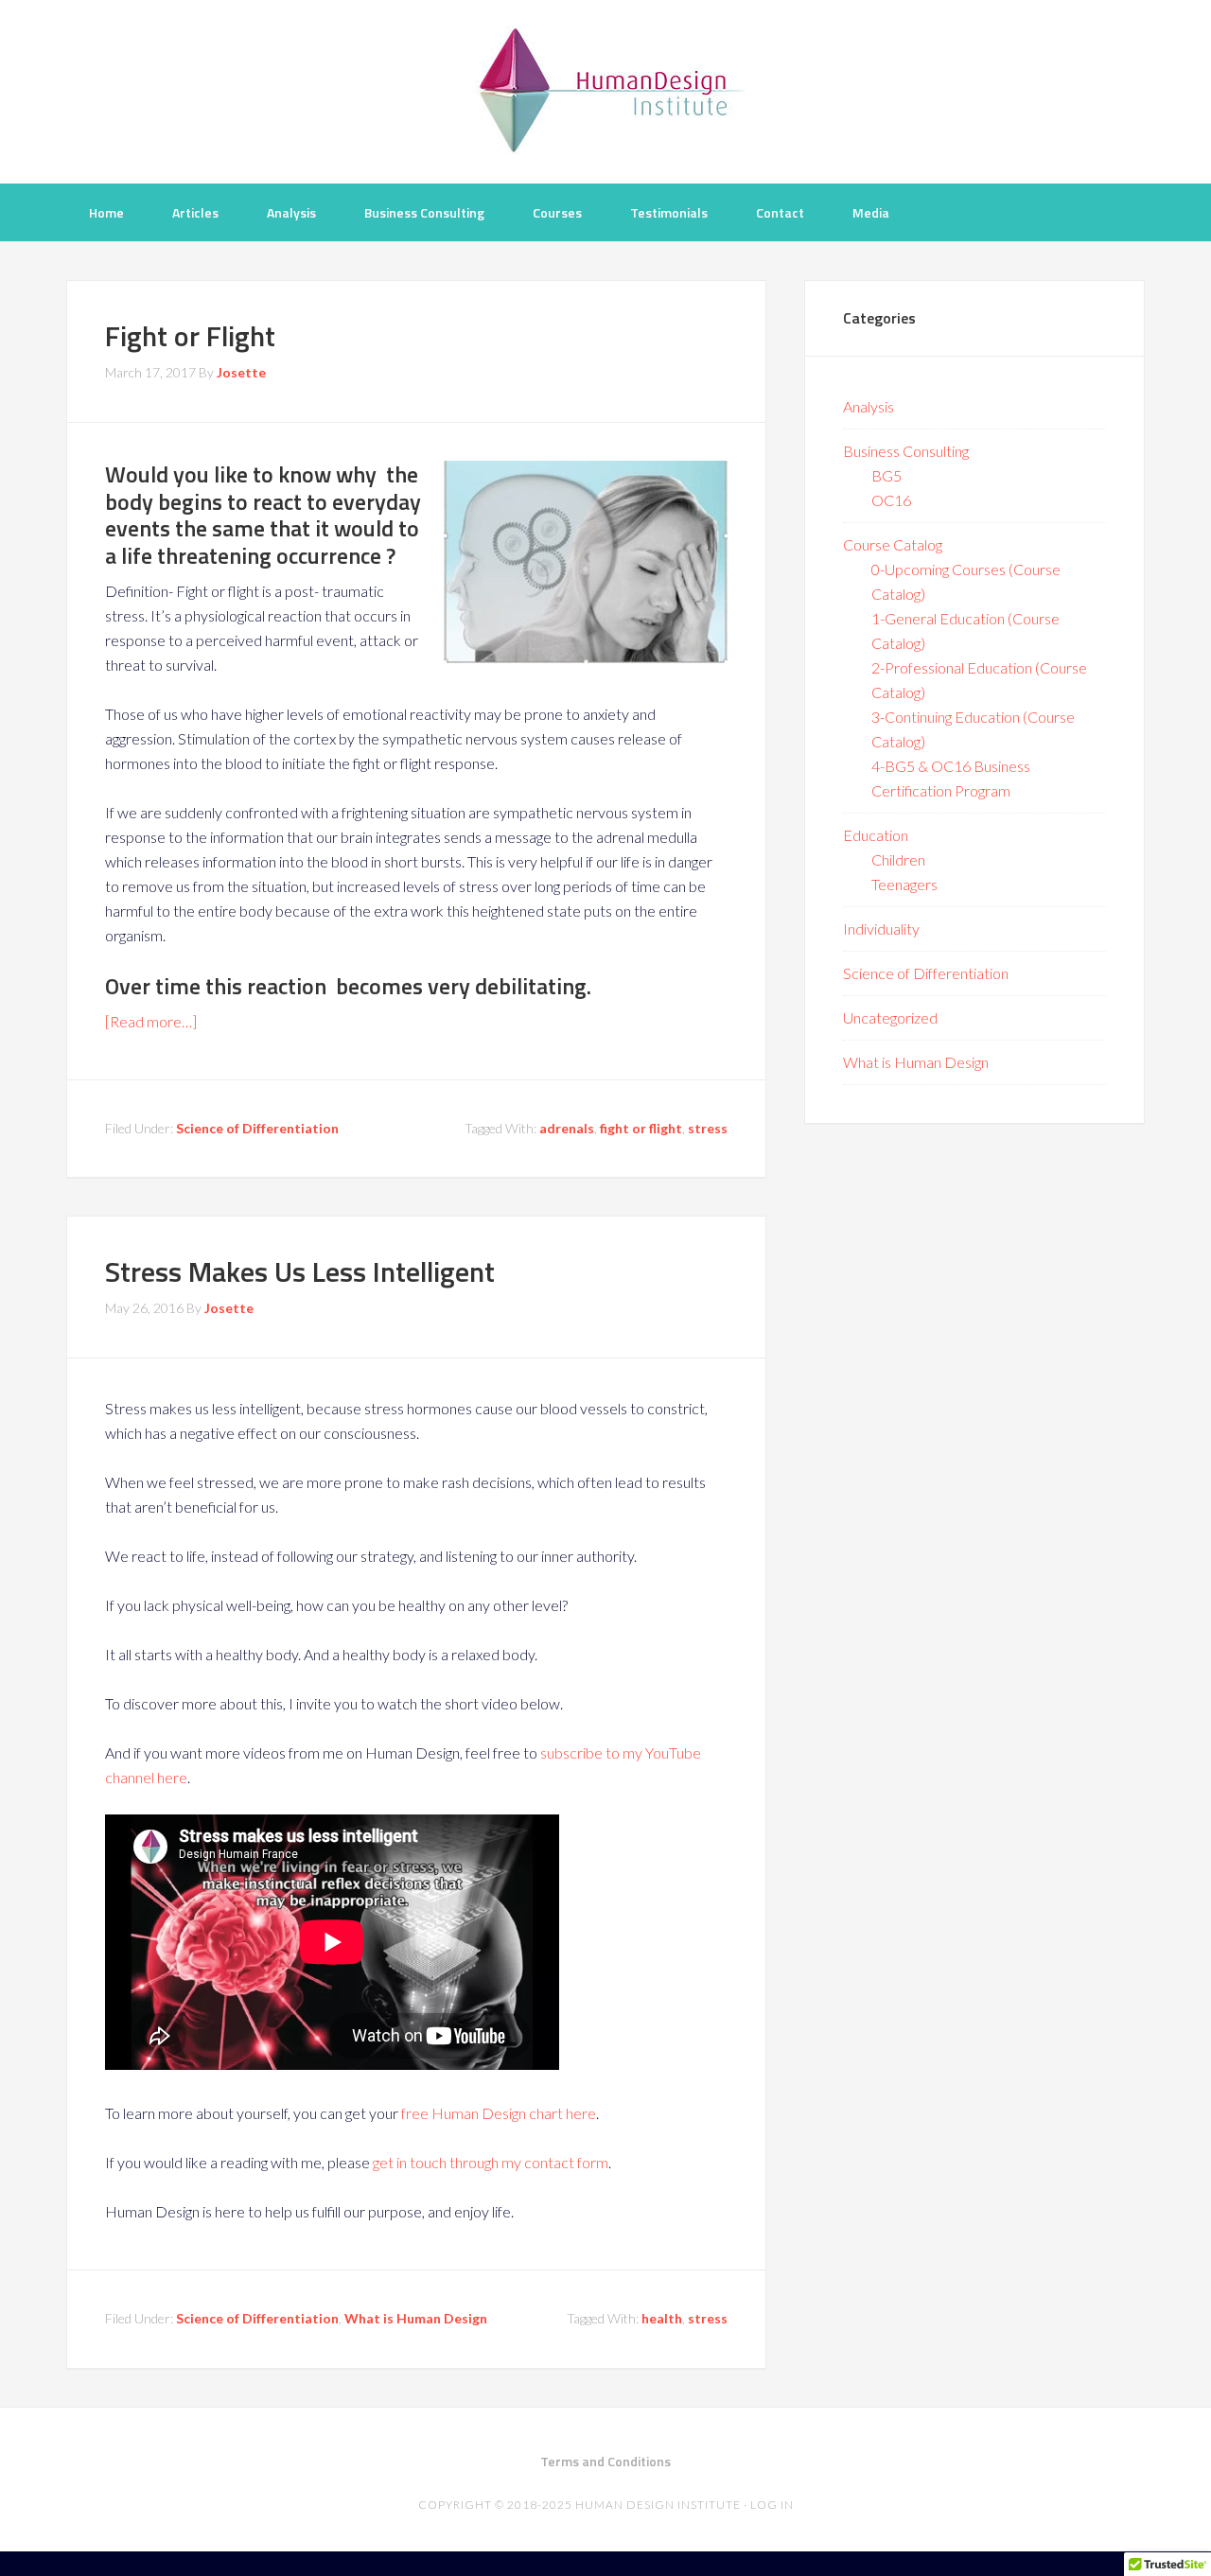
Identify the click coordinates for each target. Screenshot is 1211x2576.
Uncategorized (890, 1017)
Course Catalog (893, 544)
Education (876, 835)
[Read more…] (151, 1021)
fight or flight (641, 1128)
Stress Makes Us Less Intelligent (300, 1271)
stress (708, 1128)
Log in (772, 2505)
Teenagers (904, 884)
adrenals (567, 1128)
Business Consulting (906, 451)
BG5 (886, 475)
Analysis (869, 406)
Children (898, 859)
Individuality (881, 929)
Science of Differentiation (257, 1128)
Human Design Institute (605, 90)
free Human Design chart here (499, 2113)
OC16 (891, 500)
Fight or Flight (190, 336)
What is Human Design (416, 2318)
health (662, 2318)
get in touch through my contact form (491, 2162)
